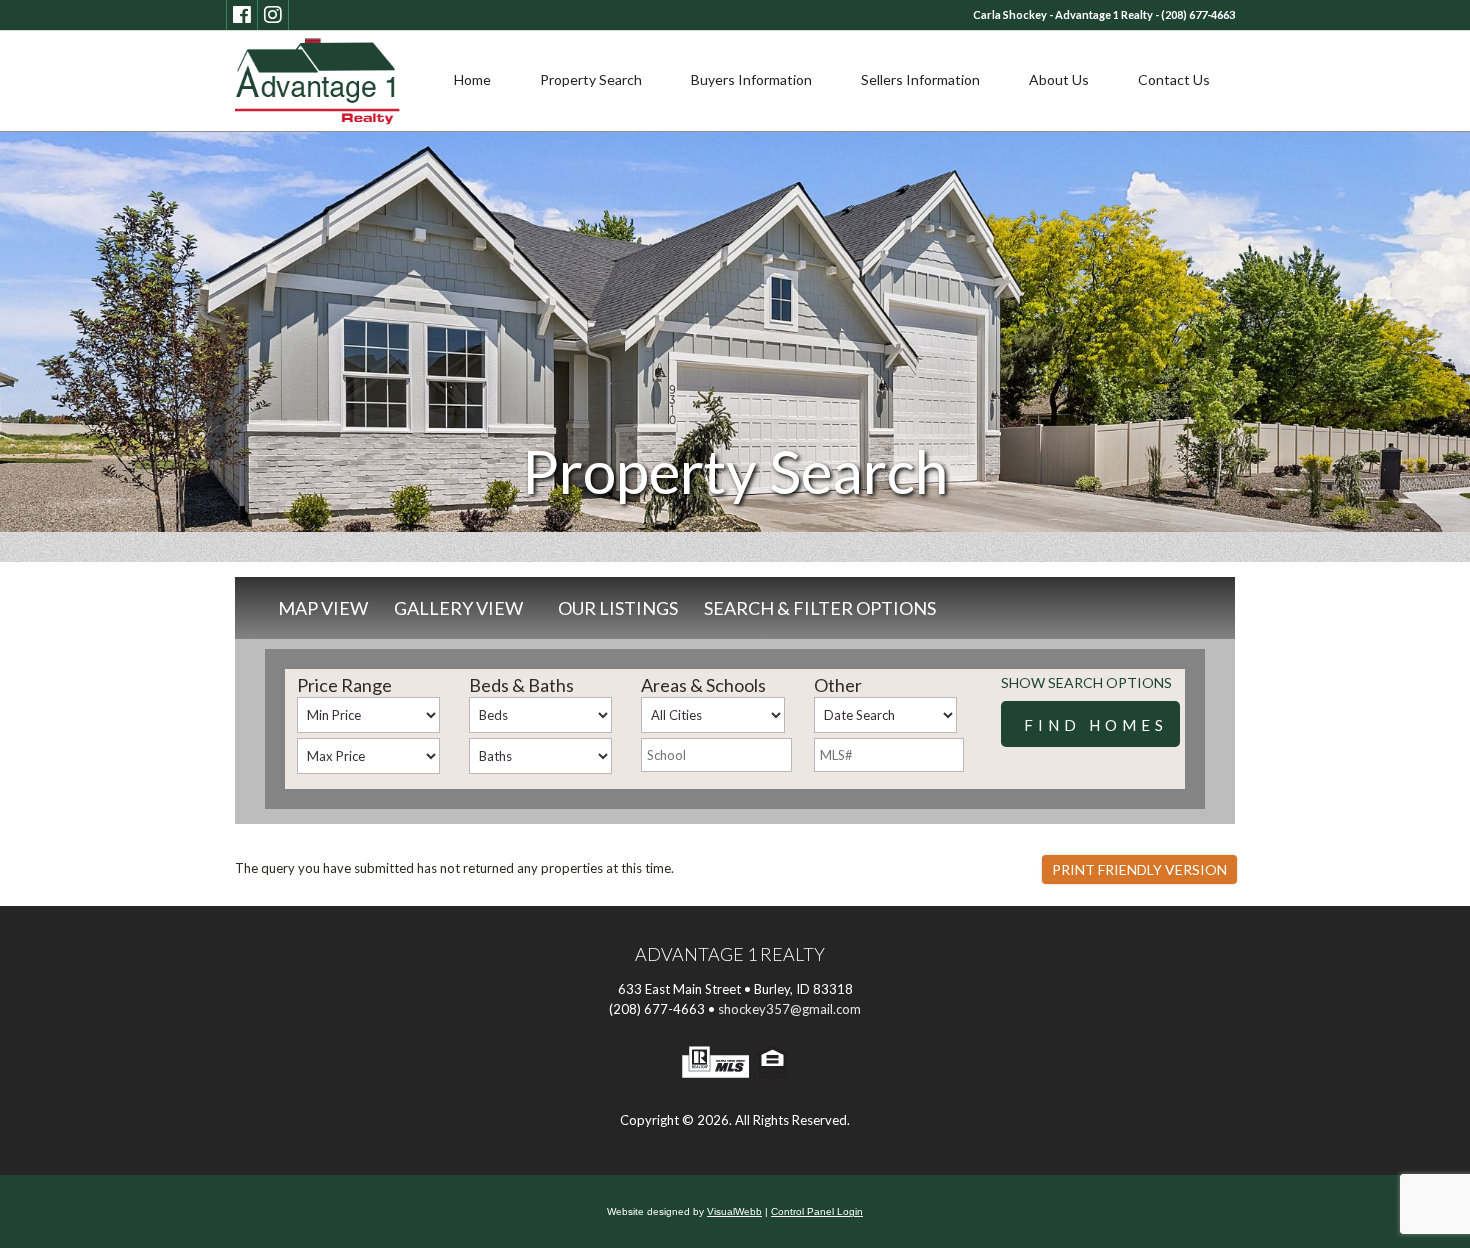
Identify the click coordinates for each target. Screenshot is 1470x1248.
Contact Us (1174, 79)
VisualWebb (734, 1211)
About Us (1059, 79)
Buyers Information (751, 79)
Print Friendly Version (1139, 869)
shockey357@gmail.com (789, 1009)
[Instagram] (273, 15)
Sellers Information (920, 79)
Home (472, 79)
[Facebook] (242, 15)
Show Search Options (1086, 682)
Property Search (591, 79)
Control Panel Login (817, 1211)
